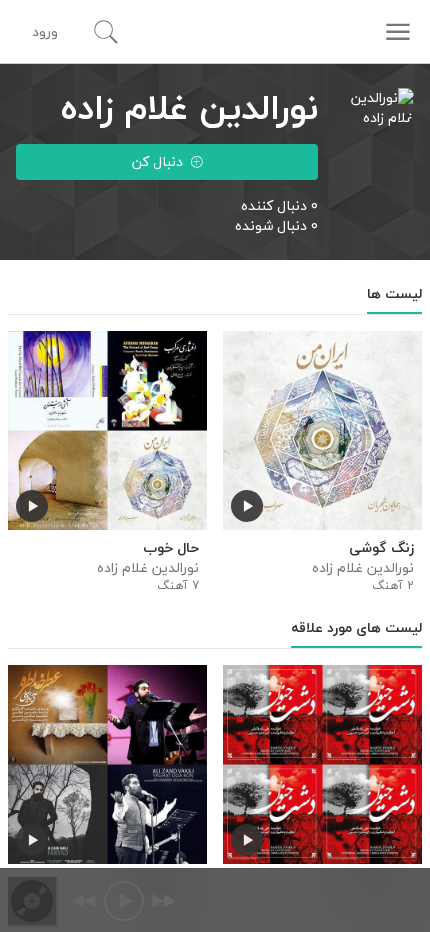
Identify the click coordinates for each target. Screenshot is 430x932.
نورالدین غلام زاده (363, 568)
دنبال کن (157, 161)
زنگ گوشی (381, 548)
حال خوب (171, 548)
